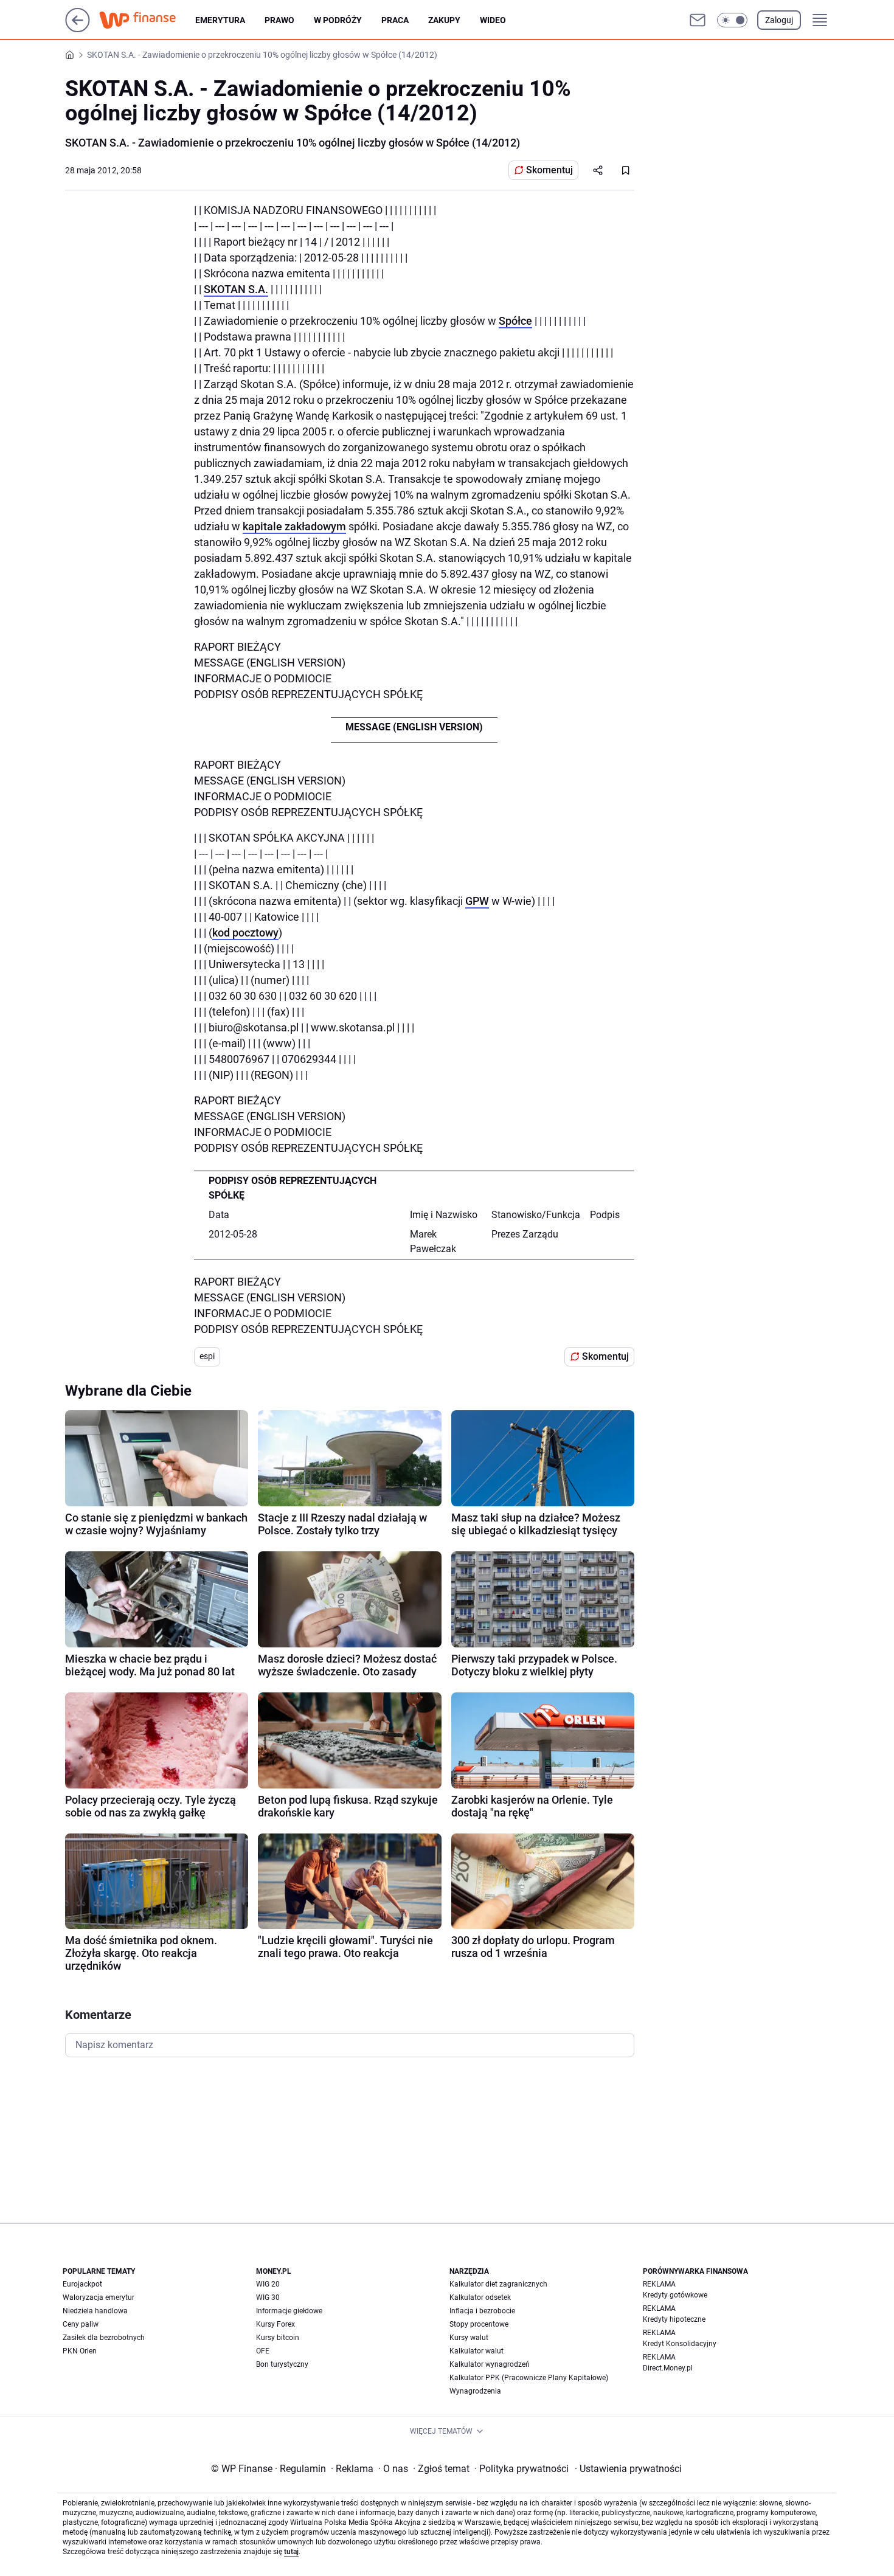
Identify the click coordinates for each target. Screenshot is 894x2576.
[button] (732, 20)
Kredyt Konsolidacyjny (680, 2344)
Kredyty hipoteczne (674, 2319)
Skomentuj (549, 170)
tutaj (291, 2552)
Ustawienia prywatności (628, 2469)
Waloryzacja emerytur (99, 2297)
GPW (477, 901)
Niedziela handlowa (95, 2311)
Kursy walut (469, 2338)
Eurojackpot (82, 2284)
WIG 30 (268, 2297)
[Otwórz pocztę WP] (698, 20)
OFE (263, 2351)
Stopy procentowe (479, 2324)
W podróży (338, 20)
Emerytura (220, 20)
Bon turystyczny (282, 2364)
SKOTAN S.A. (236, 289)
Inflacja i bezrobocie (482, 2311)
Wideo (493, 20)
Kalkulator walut (476, 2351)
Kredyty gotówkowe (675, 2295)
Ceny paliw (81, 2324)
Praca (395, 20)
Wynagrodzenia (475, 2391)
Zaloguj (779, 20)
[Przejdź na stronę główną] (78, 29)
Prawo (279, 20)
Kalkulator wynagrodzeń (490, 2364)
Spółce (515, 321)
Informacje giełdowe (289, 2311)
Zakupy (444, 20)
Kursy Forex (275, 2324)
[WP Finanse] (147, 20)
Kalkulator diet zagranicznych (498, 2284)
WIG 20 (268, 2284)
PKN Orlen (80, 2351)
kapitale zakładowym (294, 526)
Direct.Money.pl (668, 2368)
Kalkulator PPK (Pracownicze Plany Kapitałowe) (529, 2378)
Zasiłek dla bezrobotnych (104, 2338)
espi (207, 1356)
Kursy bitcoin (278, 2338)
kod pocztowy (245, 933)
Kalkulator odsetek (480, 2297)
